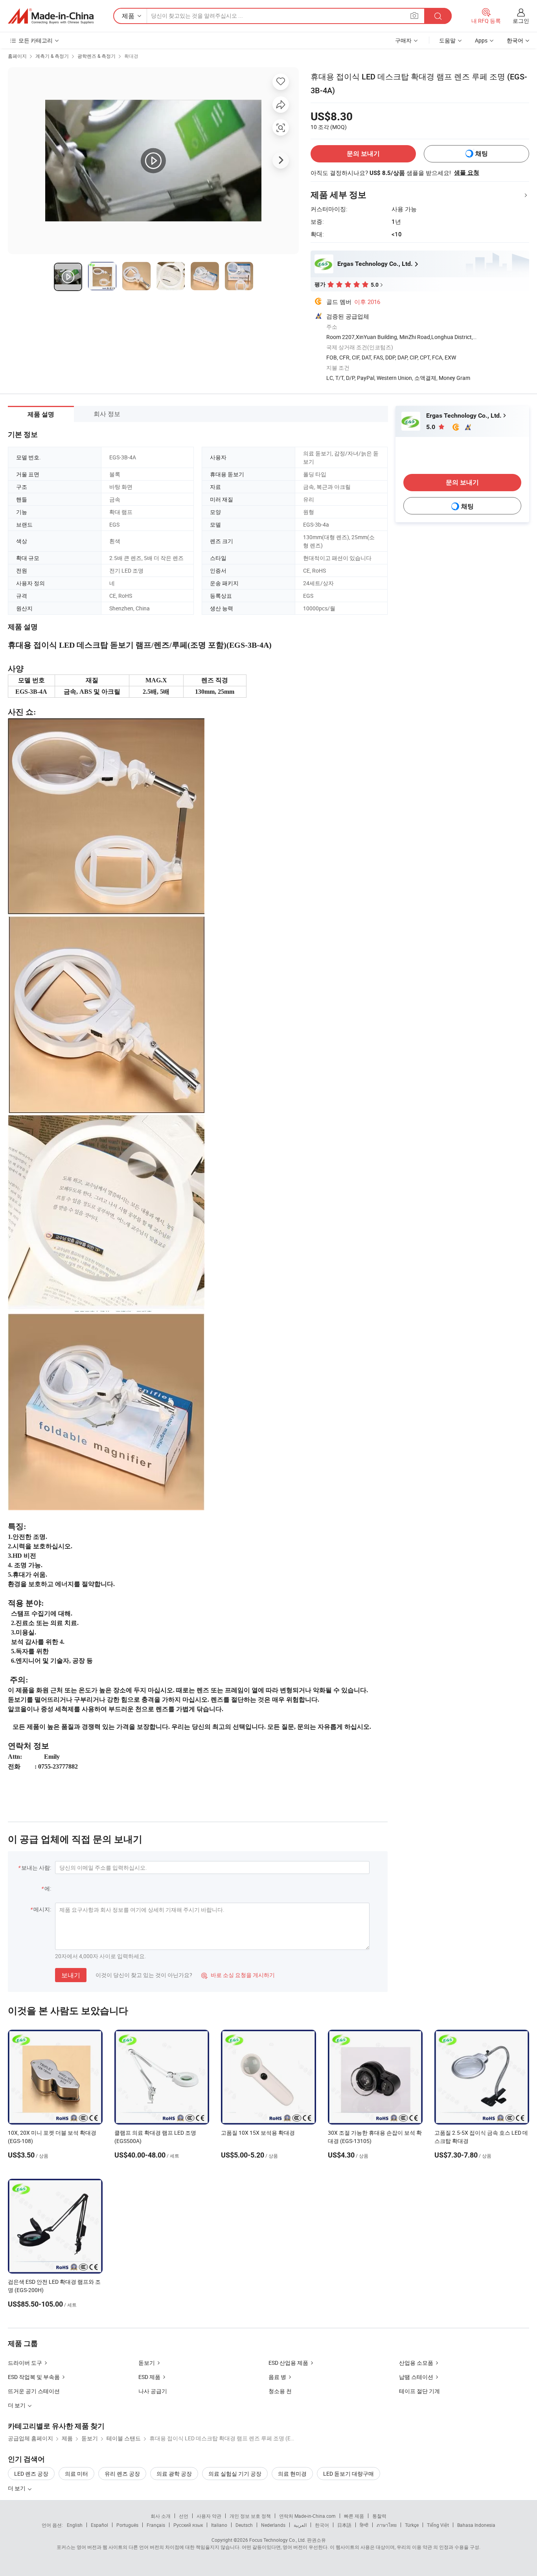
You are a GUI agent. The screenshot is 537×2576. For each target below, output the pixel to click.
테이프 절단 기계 (419, 2391)
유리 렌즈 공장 (122, 2474)
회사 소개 (161, 2516)
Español (99, 2525)
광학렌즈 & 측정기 (97, 56)
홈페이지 (17, 56)
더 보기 (17, 2488)
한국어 (322, 2525)
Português (127, 2525)
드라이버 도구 (25, 2363)
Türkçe (412, 2525)
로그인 (521, 21)
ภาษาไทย (387, 2525)
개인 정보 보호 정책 (250, 2516)
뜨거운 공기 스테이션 (34, 2391)
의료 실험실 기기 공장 (235, 2474)
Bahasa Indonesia (476, 2525)
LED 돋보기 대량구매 (348, 2474)
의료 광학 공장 (174, 2474)
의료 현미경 (292, 2474)
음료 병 (277, 2377)
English (75, 2525)
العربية (300, 2525)
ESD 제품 (149, 2377)
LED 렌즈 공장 (31, 2474)
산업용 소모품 (416, 2363)
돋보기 (147, 2363)
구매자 (403, 40)
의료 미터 (76, 2474)
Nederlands (273, 2525)
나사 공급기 (153, 2391)
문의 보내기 (363, 154)
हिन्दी (364, 2525)
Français (156, 2525)
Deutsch (244, 2525)
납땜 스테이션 (416, 2377)
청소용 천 (280, 2391)
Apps (481, 40)
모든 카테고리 (36, 40)
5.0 (431, 427)
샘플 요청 (467, 173)
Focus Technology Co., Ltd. (278, 2540)
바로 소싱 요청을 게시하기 (238, 1975)
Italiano (219, 2525)
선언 (184, 2516)
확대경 (131, 56)
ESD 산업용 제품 (288, 2363)
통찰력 (379, 2516)
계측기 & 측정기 (52, 56)
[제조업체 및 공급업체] (51, 16)
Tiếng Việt (438, 2525)
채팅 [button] (482, 154)
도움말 (447, 40)
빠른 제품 (354, 2516)
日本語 (344, 2525)
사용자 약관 (209, 2516)
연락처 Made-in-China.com (307, 2516)
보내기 (71, 1975)
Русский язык (188, 2525)
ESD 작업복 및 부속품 (34, 2377)
